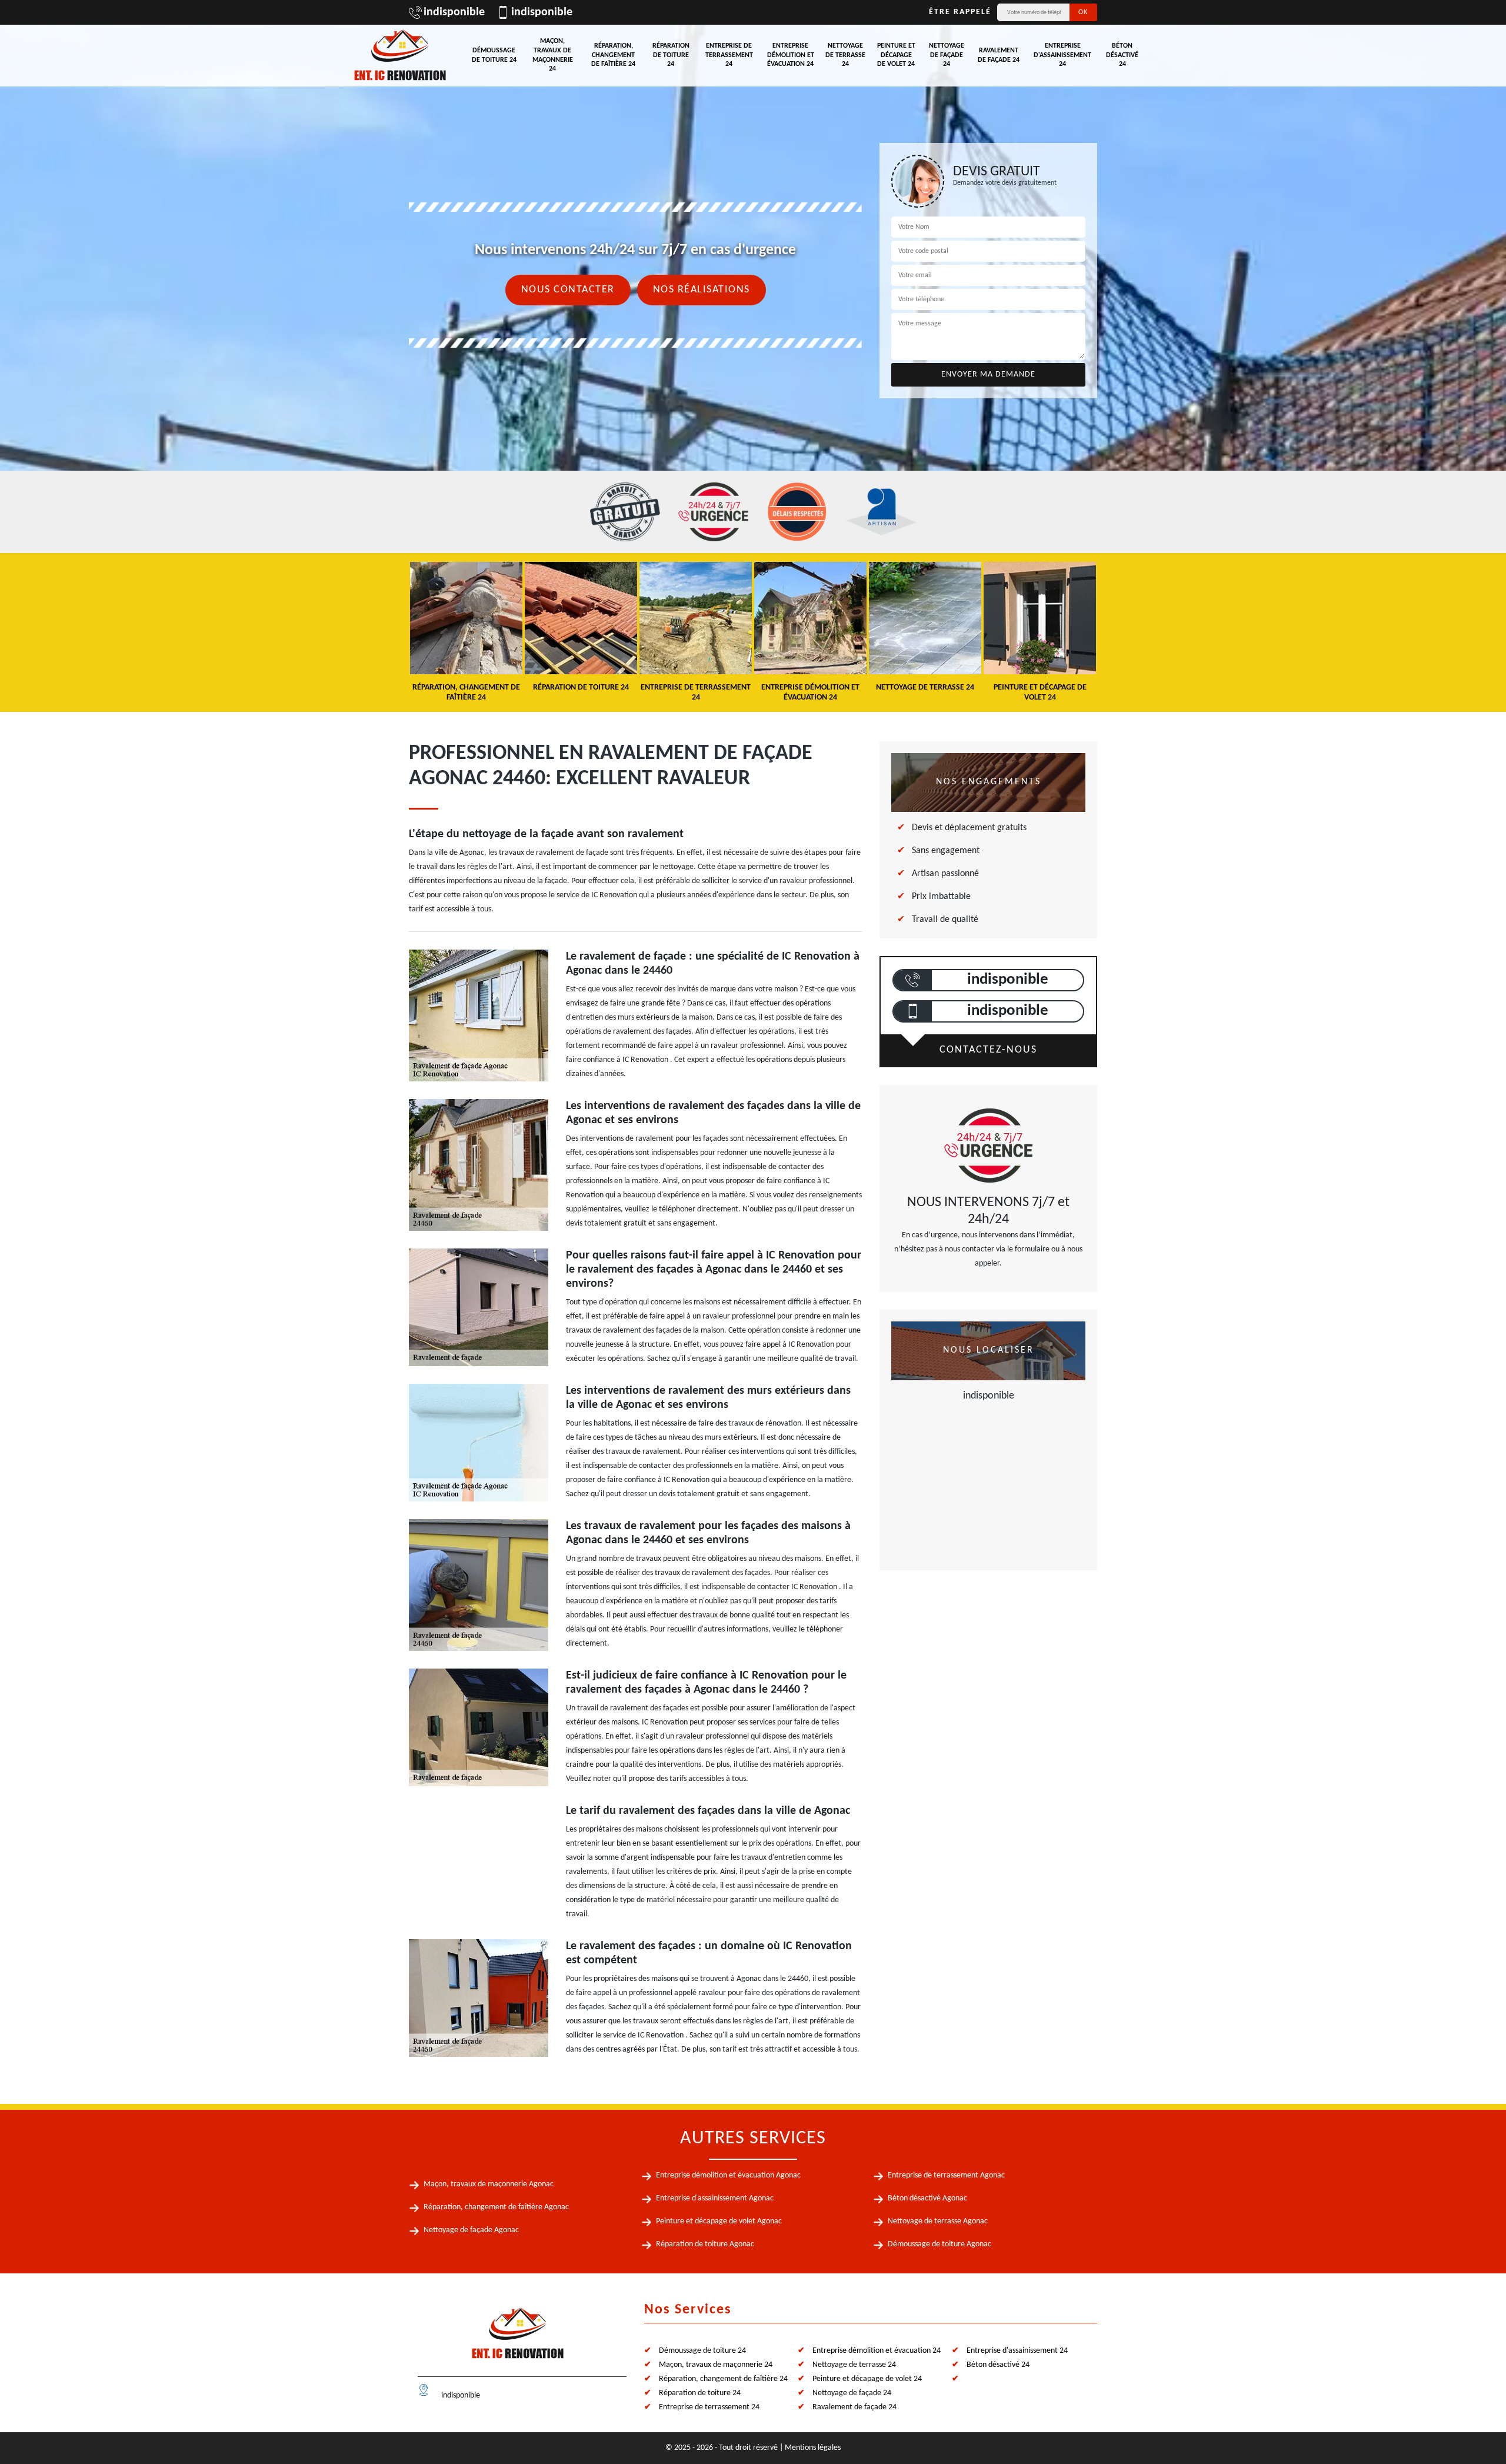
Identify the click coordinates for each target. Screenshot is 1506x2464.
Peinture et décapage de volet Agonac (719, 2221)
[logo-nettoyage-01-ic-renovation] (518, 2338)
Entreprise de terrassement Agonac (946, 2175)
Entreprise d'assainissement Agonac (715, 2198)
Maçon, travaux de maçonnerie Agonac (489, 2184)
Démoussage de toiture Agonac (939, 2244)
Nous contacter (568, 290)
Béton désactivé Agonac (927, 2198)
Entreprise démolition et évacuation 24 (791, 55)
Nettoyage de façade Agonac (471, 2230)
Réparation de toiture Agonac (705, 2244)
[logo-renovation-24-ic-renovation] (400, 56)
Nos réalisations (702, 290)
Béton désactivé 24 (1122, 55)
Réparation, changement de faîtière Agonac (496, 2207)
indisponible (454, 12)
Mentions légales (813, 2448)
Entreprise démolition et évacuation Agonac (728, 2175)
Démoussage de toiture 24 (494, 55)
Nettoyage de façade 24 (947, 55)
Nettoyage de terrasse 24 (845, 55)
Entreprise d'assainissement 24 (1062, 55)
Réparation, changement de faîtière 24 (613, 55)
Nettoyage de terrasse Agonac (938, 2221)
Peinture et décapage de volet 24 (896, 55)
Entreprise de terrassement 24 (729, 55)
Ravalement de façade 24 (999, 55)
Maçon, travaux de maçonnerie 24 (553, 55)
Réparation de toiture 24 (671, 55)
